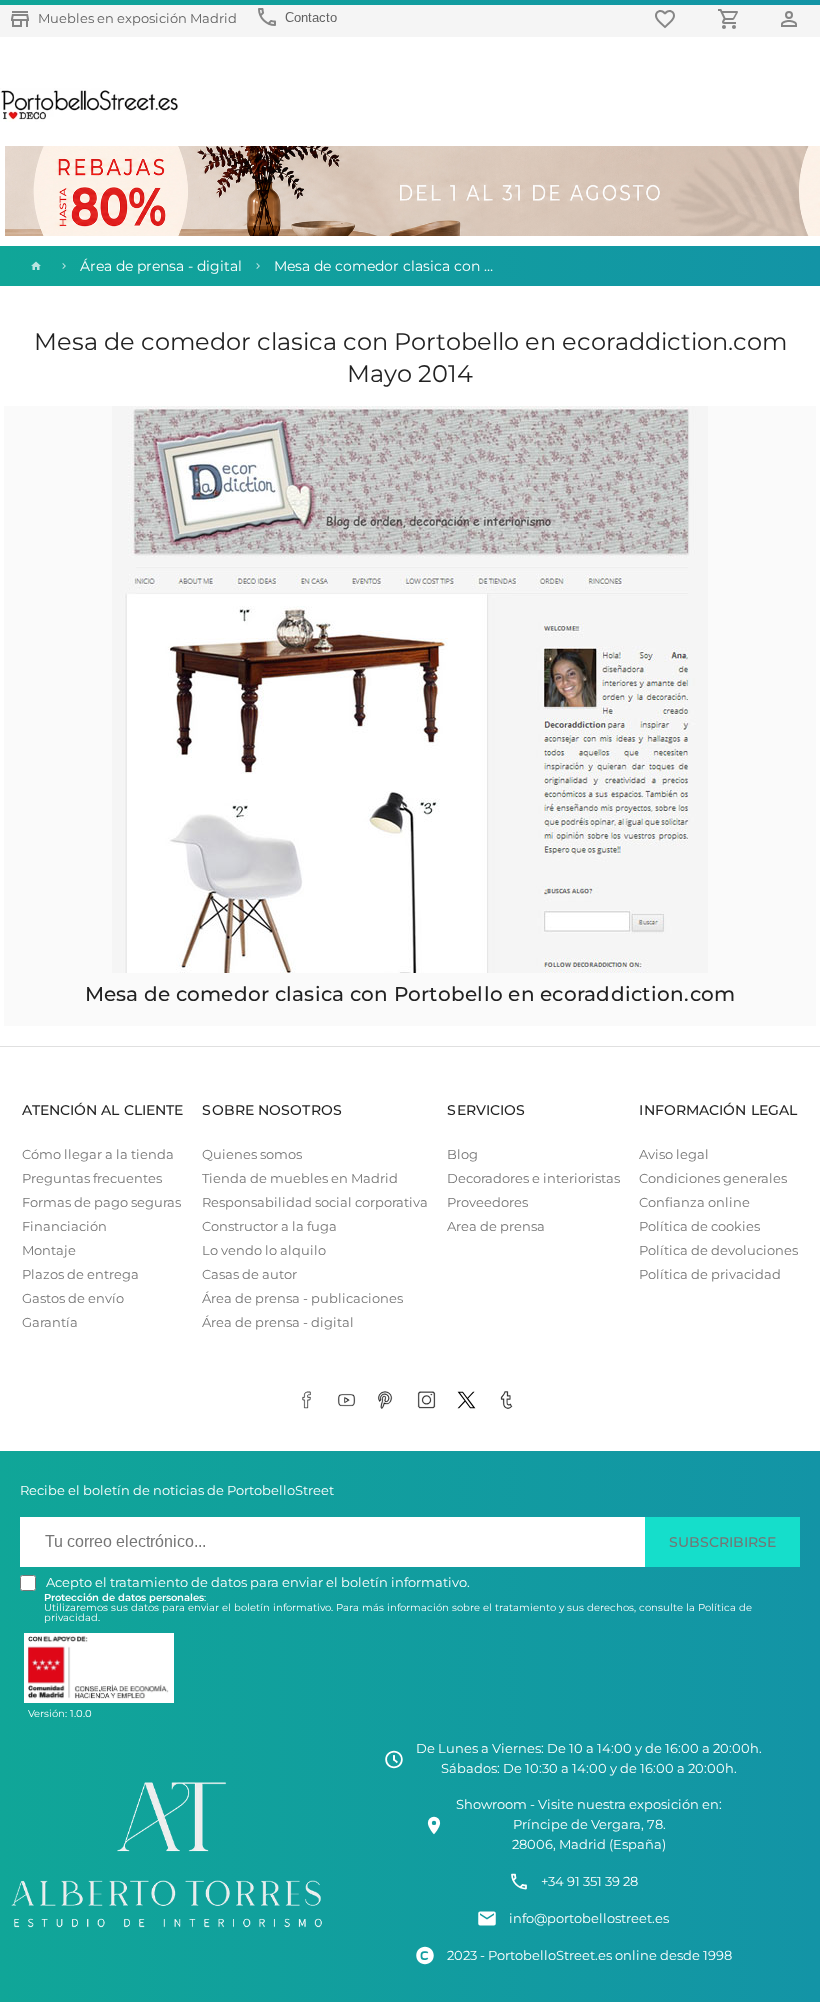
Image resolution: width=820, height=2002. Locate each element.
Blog (462, 1154)
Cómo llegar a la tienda (98, 1154)
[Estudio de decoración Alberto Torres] (166, 1930)
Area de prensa (496, 1226)
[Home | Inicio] (34, 266)
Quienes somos (252, 1154)
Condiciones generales (713, 1178)
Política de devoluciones (718, 1250)
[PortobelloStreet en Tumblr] (510, 1401)
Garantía (50, 1322)
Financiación (64, 1226)
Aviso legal (674, 1154)
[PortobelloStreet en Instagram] (430, 1401)
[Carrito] (732, 18)
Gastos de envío (73, 1298)
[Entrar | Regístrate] (792, 18)
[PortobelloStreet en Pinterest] (390, 1401)
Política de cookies (699, 1226)
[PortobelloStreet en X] (470, 1401)
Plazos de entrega (80, 1274)
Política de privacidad (710, 1274)
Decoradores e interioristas (533, 1178)
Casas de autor (249, 1274)
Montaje (49, 1250)
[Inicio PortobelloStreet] (90, 117)
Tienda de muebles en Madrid (300, 1178)
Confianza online (694, 1202)
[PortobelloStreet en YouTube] (350, 1401)
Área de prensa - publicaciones (302, 1298)
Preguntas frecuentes (92, 1178)
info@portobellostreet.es (589, 1918)
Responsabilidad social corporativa (315, 1202)
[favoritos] (668, 18)
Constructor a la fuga (269, 1226)
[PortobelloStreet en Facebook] (310, 1401)
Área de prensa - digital (278, 1322)
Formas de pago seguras (101, 1202)
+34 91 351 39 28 (589, 1881)
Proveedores (487, 1202)
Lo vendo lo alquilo (264, 1250)
